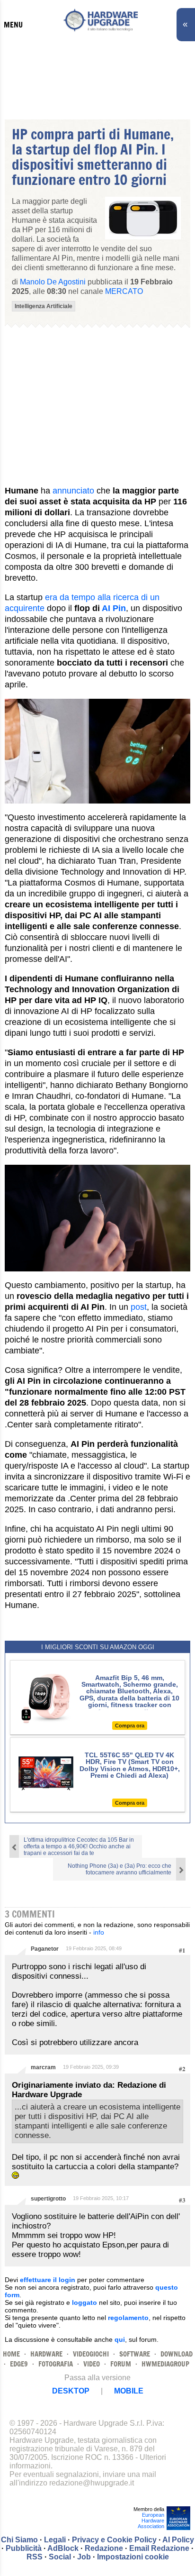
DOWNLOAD (177, 2354)
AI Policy (178, 2540)
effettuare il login (48, 2280)
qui (120, 2339)
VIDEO (92, 2364)
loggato (84, 2302)
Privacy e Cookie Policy (114, 2540)
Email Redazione (159, 2548)
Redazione (104, 2548)
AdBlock (63, 2548)
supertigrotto (48, 2199)
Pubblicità (24, 2548)
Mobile (129, 2391)
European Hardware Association (151, 2521)
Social (60, 2557)
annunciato (73, 491)
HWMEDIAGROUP (165, 2364)
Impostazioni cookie (133, 2557)
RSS (35, 2557)
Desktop (71, 2391)
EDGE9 (19, 2364)
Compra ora (130, 1726)
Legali (55, 2540)
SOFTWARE (135, 2354)
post (139, 1307)
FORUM (121, 2364)
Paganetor (45, 1949)
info (99, 1932)
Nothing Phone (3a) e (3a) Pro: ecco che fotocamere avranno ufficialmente (120, 1869)
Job (84, 2557)
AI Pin (114, 608)
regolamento (128, 2318)
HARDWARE (46, 2354)
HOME (11, 2354)
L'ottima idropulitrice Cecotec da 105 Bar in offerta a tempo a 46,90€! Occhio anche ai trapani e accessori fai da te (79, 1846)
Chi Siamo (19, 2540)
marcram (43, 2067)
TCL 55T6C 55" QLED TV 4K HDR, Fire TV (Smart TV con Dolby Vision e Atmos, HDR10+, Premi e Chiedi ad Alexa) (130, 1765)
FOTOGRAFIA (56, 2364)
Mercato (124, 291)
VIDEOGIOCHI (91, 2354)
